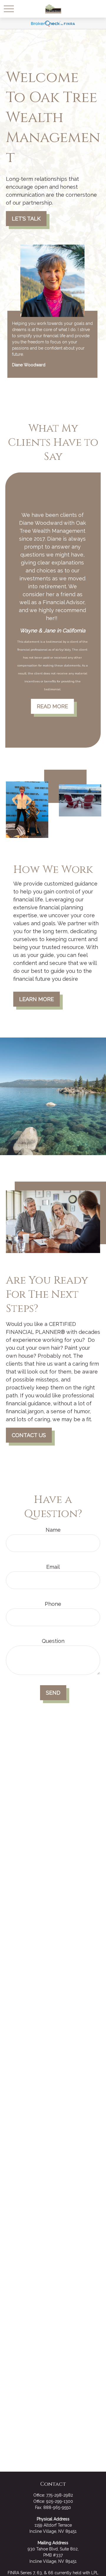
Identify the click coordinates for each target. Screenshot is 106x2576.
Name (53, 1530)
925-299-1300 (60, 2501)
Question (53, 1641)
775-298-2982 (60, 2495)
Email (53, 1567)
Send (53, 1693)
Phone (53, 1604)
